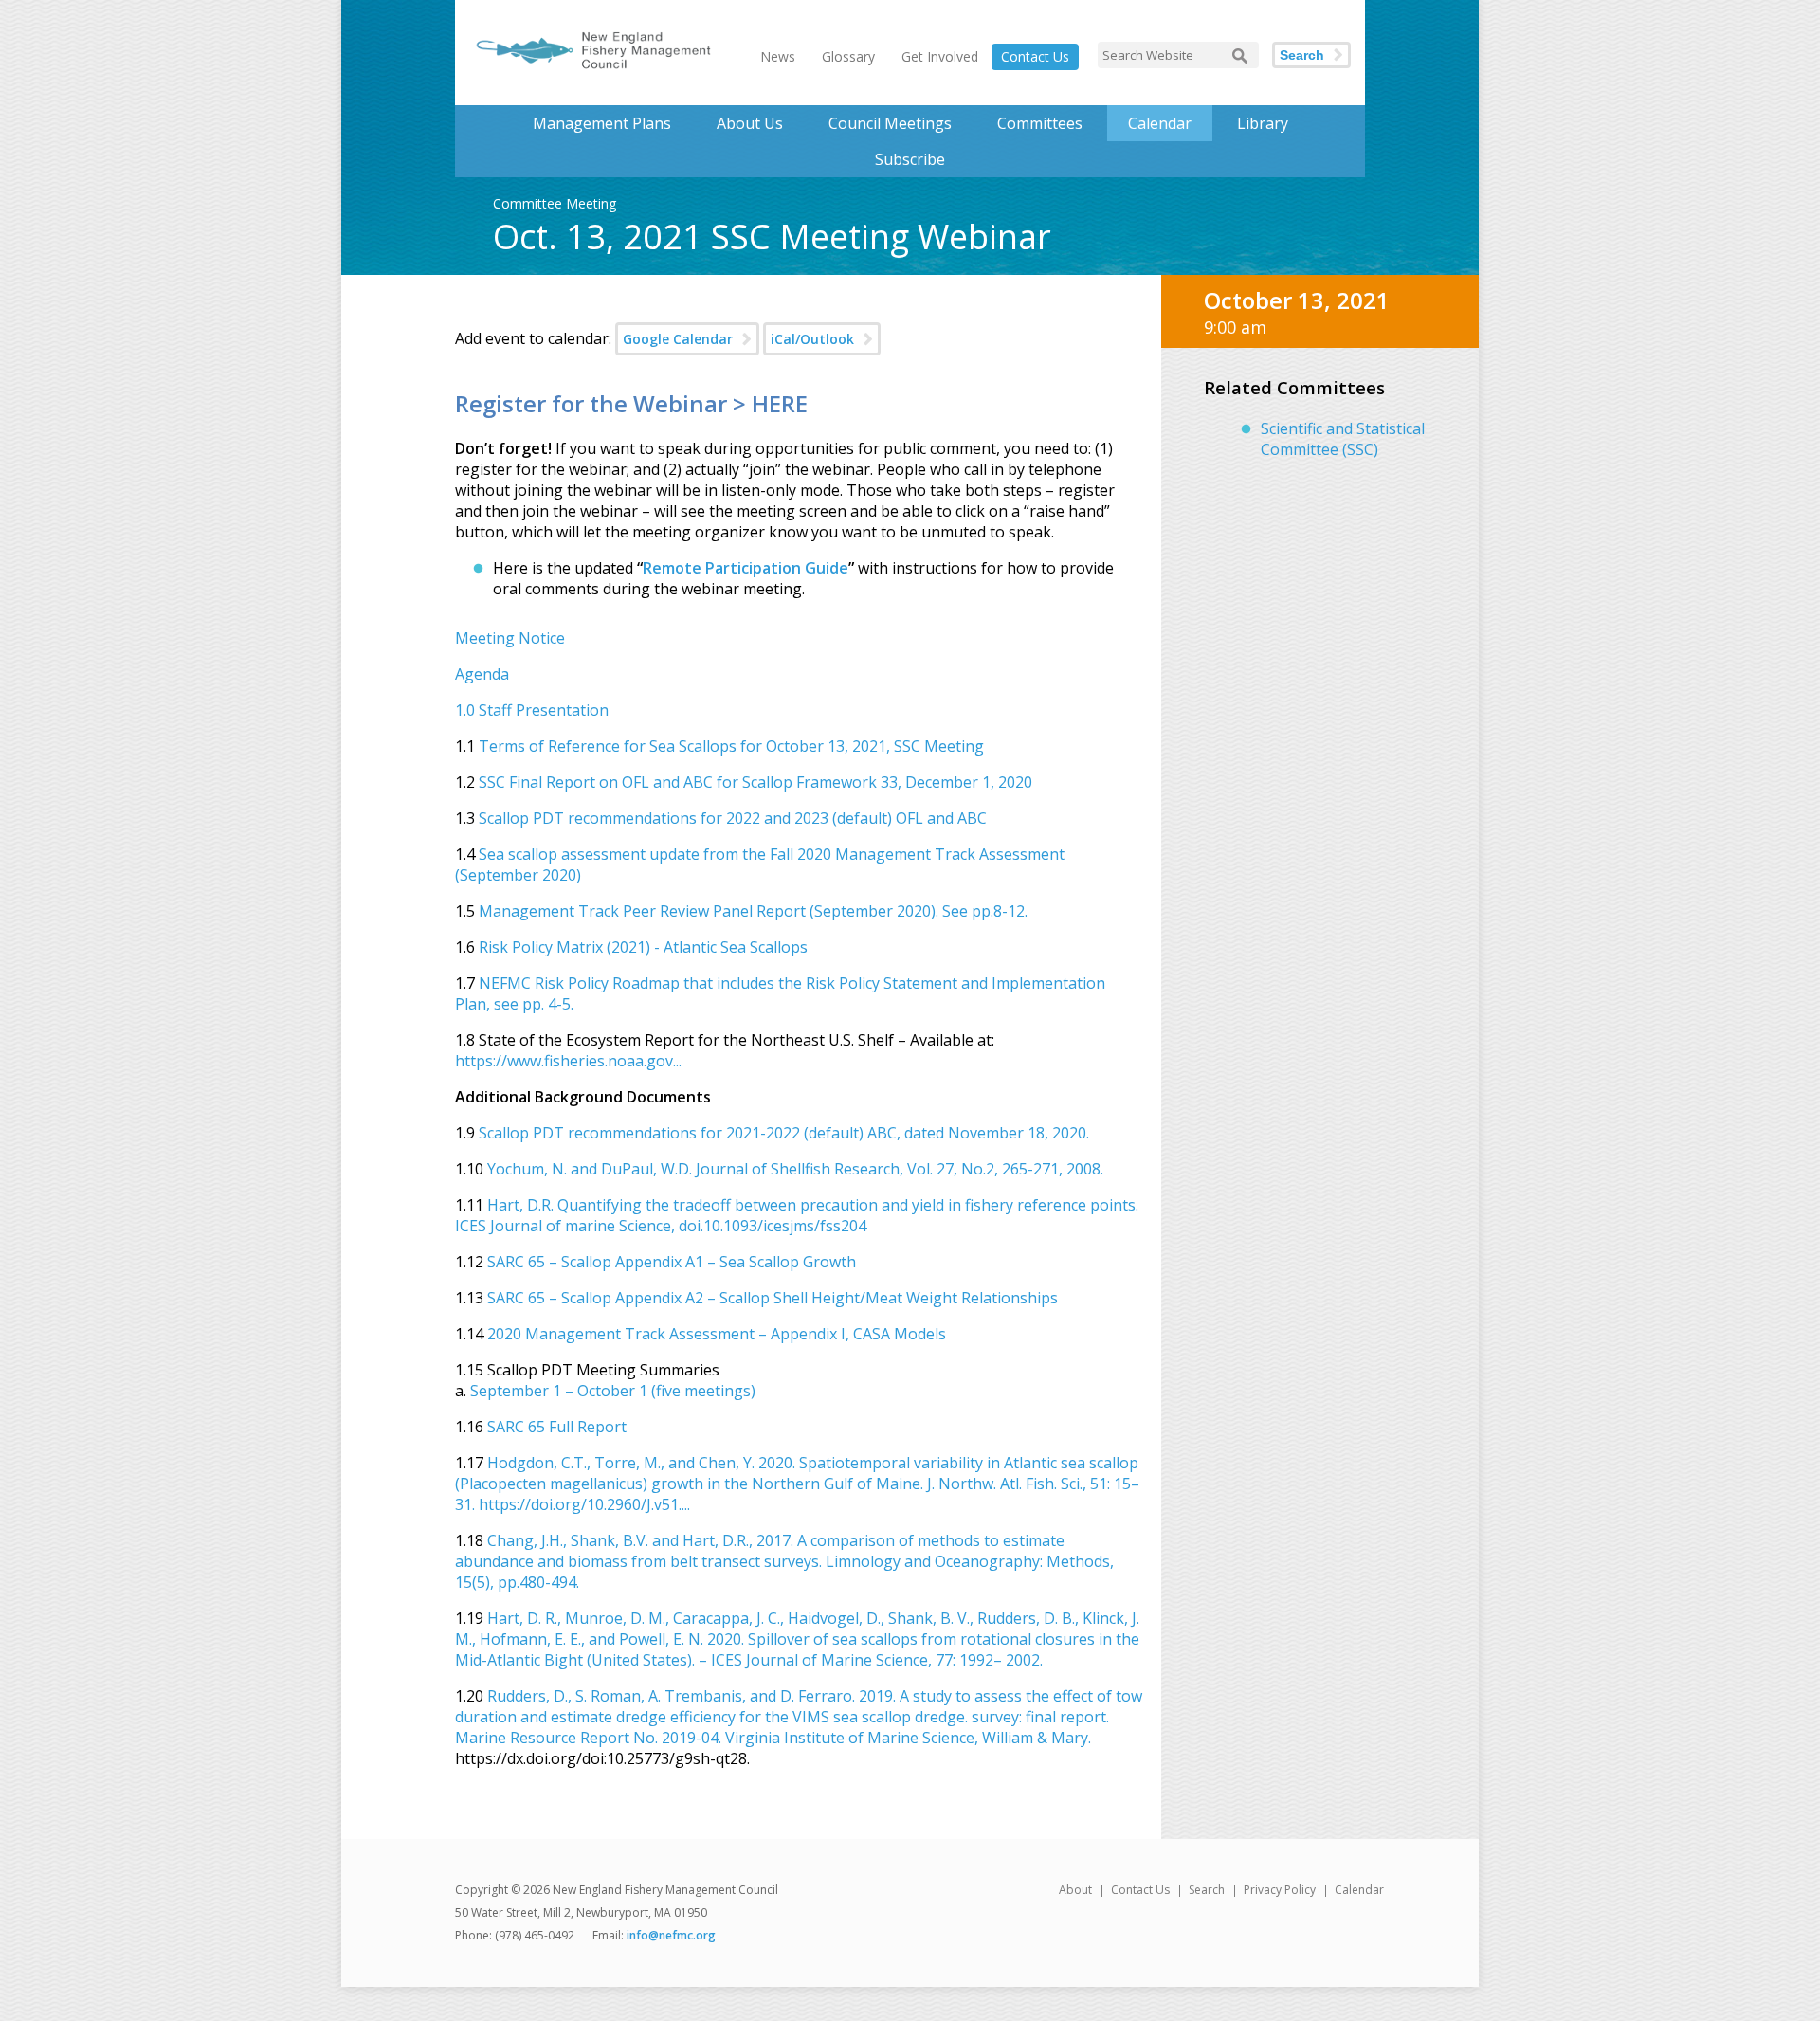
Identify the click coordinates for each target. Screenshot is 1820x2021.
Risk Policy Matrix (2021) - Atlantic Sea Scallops (643, 947)
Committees (1040, 123)
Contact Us (1035, 56)
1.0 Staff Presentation (534, 710)
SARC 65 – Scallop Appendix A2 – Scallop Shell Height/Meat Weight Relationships (773, 1298)
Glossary (848, 56)
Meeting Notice (510, 638)
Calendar (1160, 123)
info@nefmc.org (671, 1935)
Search (1302, 55)
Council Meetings (890, 123)
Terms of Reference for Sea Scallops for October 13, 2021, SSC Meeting (731, 746)
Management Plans (602, 123)
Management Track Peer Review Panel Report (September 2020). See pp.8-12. (753, 911)
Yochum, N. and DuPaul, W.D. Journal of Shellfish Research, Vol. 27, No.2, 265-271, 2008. (795, 1169)
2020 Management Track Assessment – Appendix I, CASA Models (717, 1334)
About (1075, 1890)
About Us (750, 123)
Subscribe (910, 159)
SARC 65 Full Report (557, 1427)
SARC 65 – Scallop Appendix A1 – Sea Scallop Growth (672, 1262)
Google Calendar (678, 339)
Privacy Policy (1280, 1890)
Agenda (482, 674)
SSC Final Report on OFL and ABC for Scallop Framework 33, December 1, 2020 (755, 782)
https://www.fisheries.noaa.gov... (568, 1061)
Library (1263, 123)
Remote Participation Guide (746, 568)
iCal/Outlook (812, 339)
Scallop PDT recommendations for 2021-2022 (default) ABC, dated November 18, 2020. (784, 1133)
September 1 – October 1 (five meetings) (613, 1391)
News (778, 56)
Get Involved (940, 56)
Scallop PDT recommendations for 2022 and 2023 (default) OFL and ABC (733, 818)
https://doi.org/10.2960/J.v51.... (584, 1504)
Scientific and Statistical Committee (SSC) (1343, 439)
